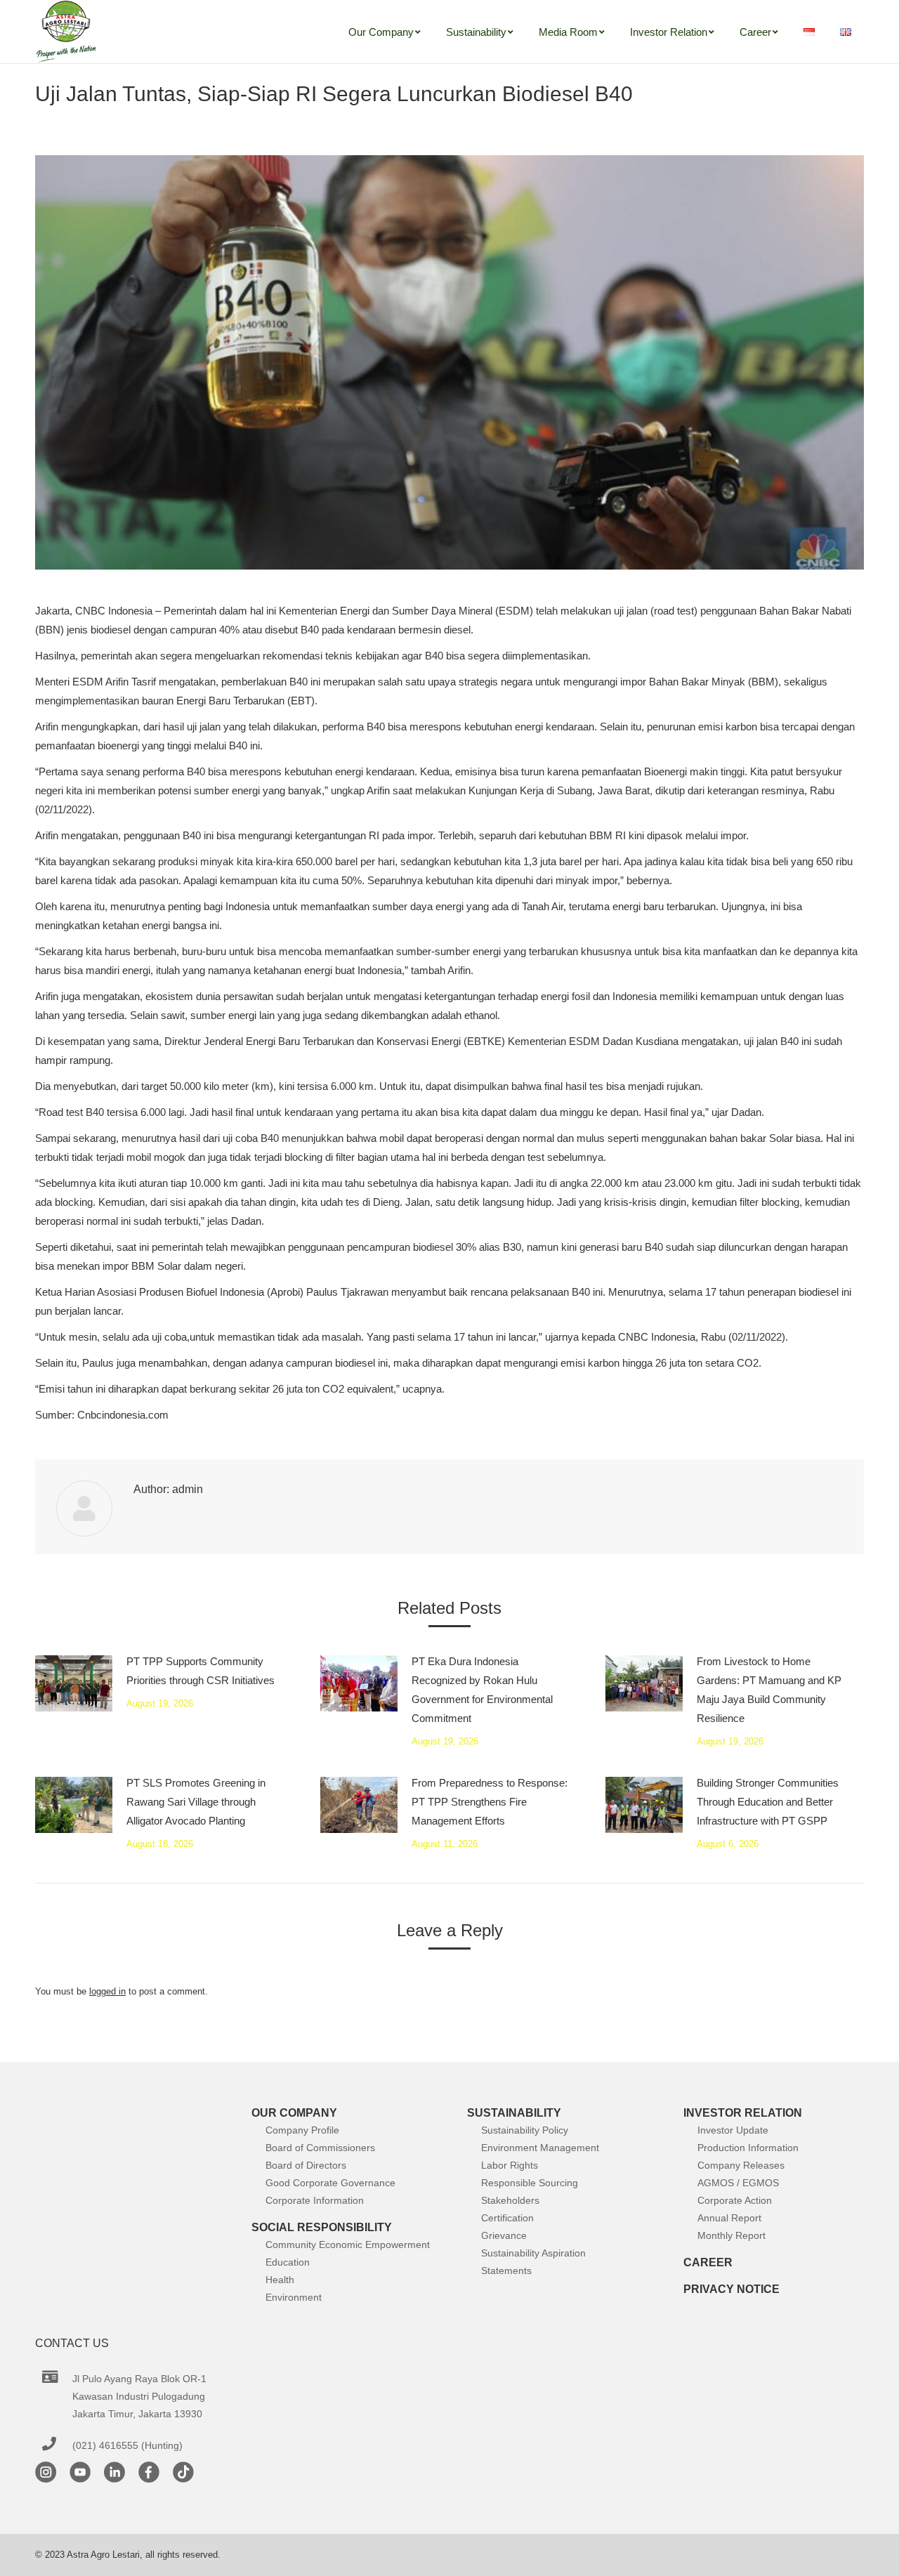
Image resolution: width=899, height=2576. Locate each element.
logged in (107, 1991)
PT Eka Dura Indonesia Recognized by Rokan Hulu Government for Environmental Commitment (482, 1690)
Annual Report (729, 2218)
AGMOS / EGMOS (738, 2183)
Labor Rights (510, 2165)
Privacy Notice (731, 2289)
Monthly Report (731, 2235)
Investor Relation (743, 2113)
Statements (506, 2271)
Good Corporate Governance (330, 2183)
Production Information (748, 2148)
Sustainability (514, 2113)
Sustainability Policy (525, 2130)
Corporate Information (315, 2200)
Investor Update (733, 2130)
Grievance (504, 2235)
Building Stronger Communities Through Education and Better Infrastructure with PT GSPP (768, 1802)
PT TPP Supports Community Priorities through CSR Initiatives (201, 1671)
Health (280, 2280)
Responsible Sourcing (530, 2183)
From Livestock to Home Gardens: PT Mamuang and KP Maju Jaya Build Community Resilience (769, 1690)
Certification (507, 2218)
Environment (294, 2297)
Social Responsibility (322, 2227)
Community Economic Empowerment (348, 2245)
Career (708, 2262)
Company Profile (302, 2130)
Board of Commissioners (320, 2148)
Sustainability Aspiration (533, 2253)
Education (288, 2262)
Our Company (294, 2113)
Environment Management (540, 2148)
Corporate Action (735, 2200)
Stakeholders (510, 2200)
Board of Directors (306, 2165)
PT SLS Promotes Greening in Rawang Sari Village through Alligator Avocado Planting (196, 1802)
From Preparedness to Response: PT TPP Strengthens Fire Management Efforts (490, 1802)
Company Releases (741, 2165)
